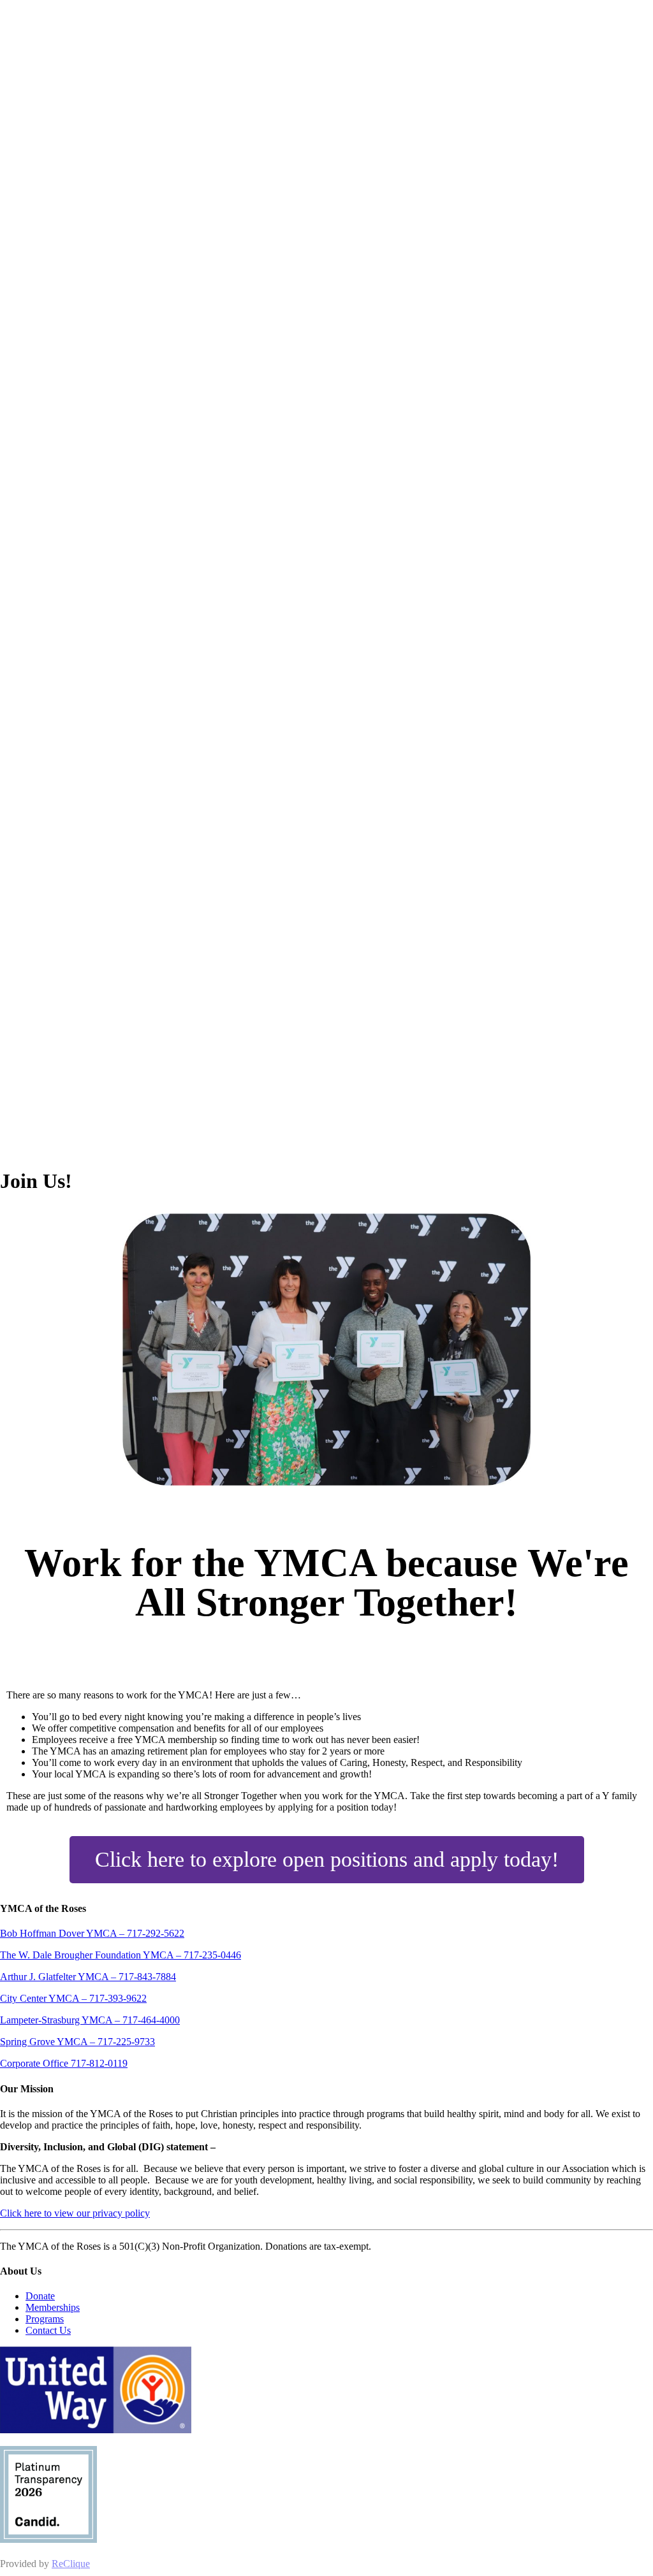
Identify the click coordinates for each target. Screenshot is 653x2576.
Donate (40, 2296)
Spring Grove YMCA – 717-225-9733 (77, 2042)
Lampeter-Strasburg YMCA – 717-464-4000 (90, 2020)
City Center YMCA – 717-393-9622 (73, 1998)
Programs (45, 2319)
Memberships (53, 2307)
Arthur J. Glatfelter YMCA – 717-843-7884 (88, 1977)
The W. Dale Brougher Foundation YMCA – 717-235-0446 (121, 1955)
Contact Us (48, 2330)
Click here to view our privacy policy (75, 2213)
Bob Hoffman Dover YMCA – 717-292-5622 (92, 1933)
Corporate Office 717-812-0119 (64, 2063)
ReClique (71, 2564)
